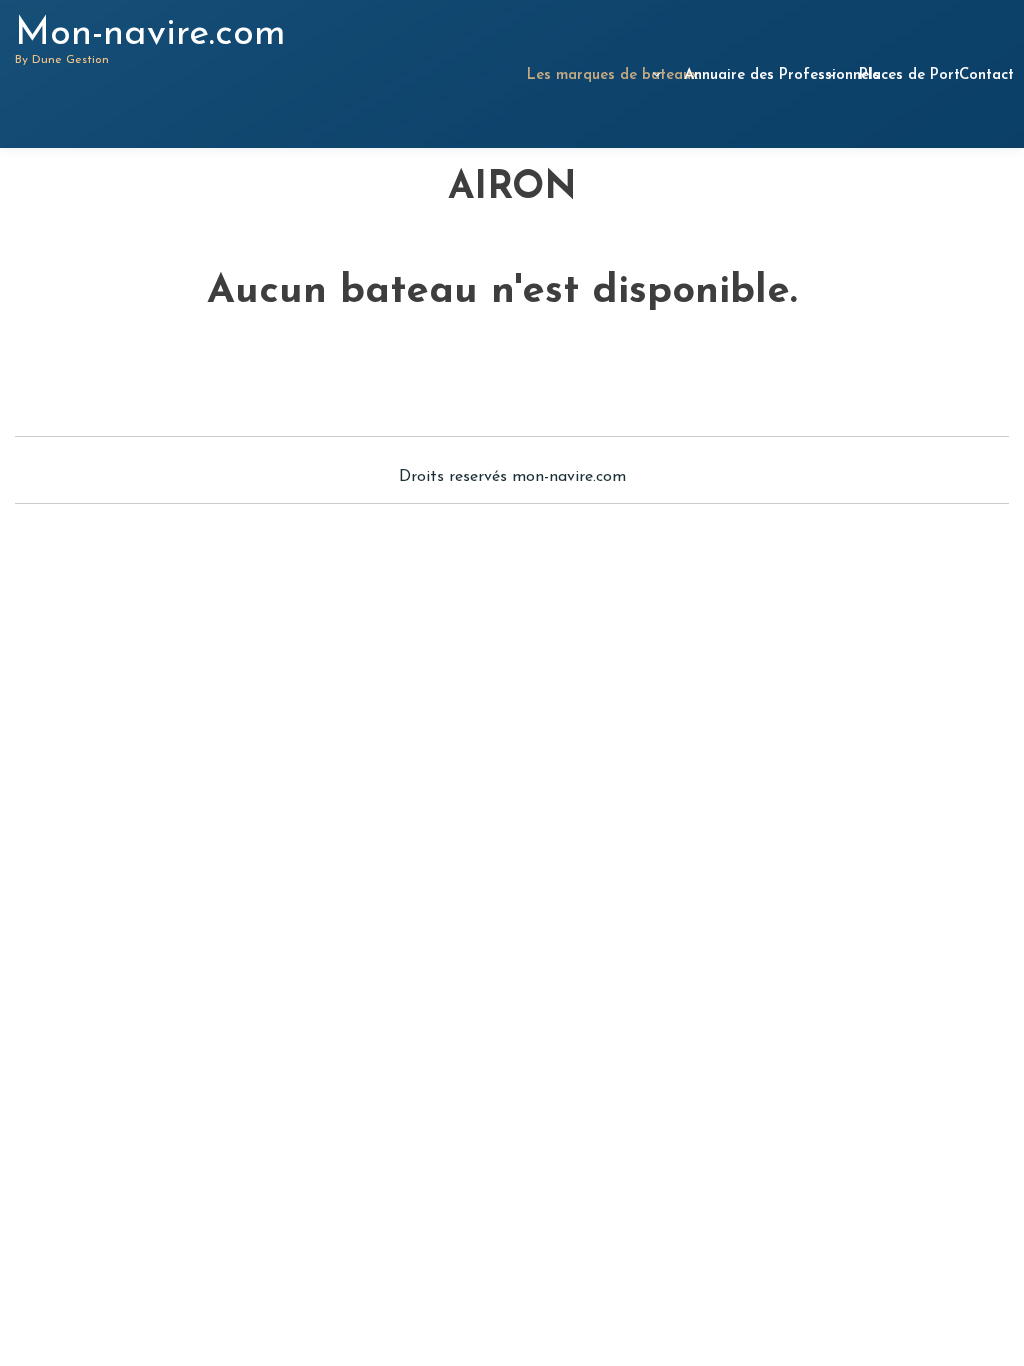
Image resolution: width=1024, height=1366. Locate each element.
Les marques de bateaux (592, 75)
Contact (981, 75)
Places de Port (898, 75)
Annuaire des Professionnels (758, 75)
